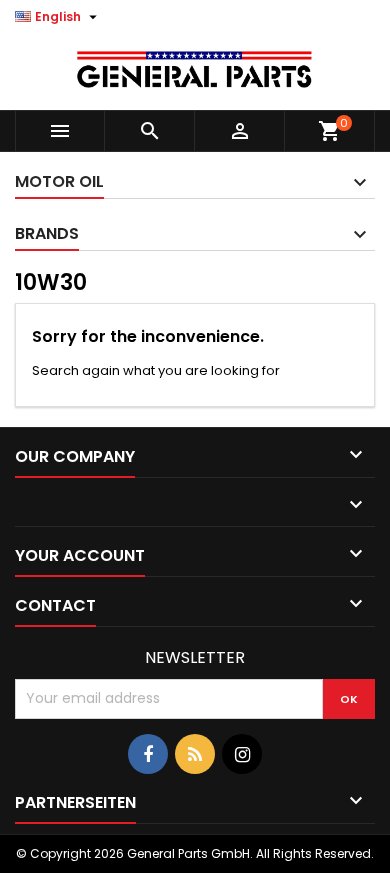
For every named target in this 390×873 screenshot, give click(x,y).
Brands (47, 233)
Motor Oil (59, 181)
